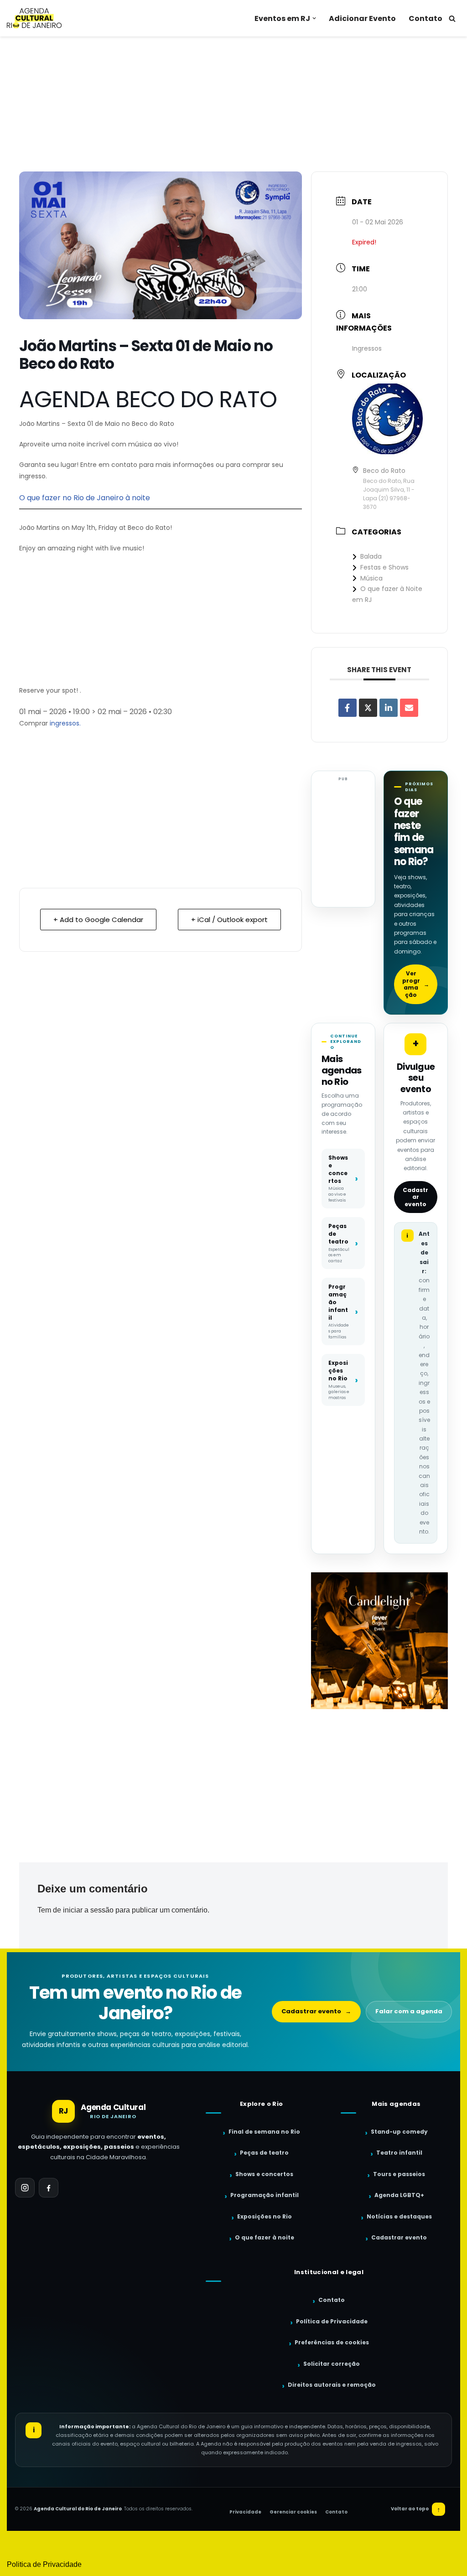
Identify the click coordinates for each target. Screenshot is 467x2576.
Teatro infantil (399, 2153)
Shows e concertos (264, 2174)
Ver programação (416, 984)
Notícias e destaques (399, 2216)
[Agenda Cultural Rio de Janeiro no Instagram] (25, 2188)
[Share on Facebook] (348, 708)
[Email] (409, 708)
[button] (314, 18)
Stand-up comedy (399, 2132)
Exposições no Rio (265, 2216)
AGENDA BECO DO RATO (148, 399)
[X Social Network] (368, 708)
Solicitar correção (332, 2364)
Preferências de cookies (332, 2342)
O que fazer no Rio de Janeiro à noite (85, 498)
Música (371, 578)
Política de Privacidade (332, 2321)
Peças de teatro (264, 2153)
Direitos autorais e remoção (332, 2385)
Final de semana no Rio (264, 2132)
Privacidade (245, 2512)
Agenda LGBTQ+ (399, 2195)
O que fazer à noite (265, 2237)
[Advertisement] (233, 104)
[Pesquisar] (452, 18)
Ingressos (367, 348)
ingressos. (65, 723)
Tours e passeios (399, 2174)
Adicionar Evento (362, 18)
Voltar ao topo (416, 2509)
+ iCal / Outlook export (229, 920)
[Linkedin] (389, 708)
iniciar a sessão (88, 1910)
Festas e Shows (384, 567)
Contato (425, 18)
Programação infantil (265, 2195)
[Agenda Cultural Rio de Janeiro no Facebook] (49, 2188)
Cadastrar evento (415, 1197)
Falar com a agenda (409, 2011)
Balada (371, 556)
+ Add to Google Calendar (98, 920)
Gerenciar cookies (293, 2512)
